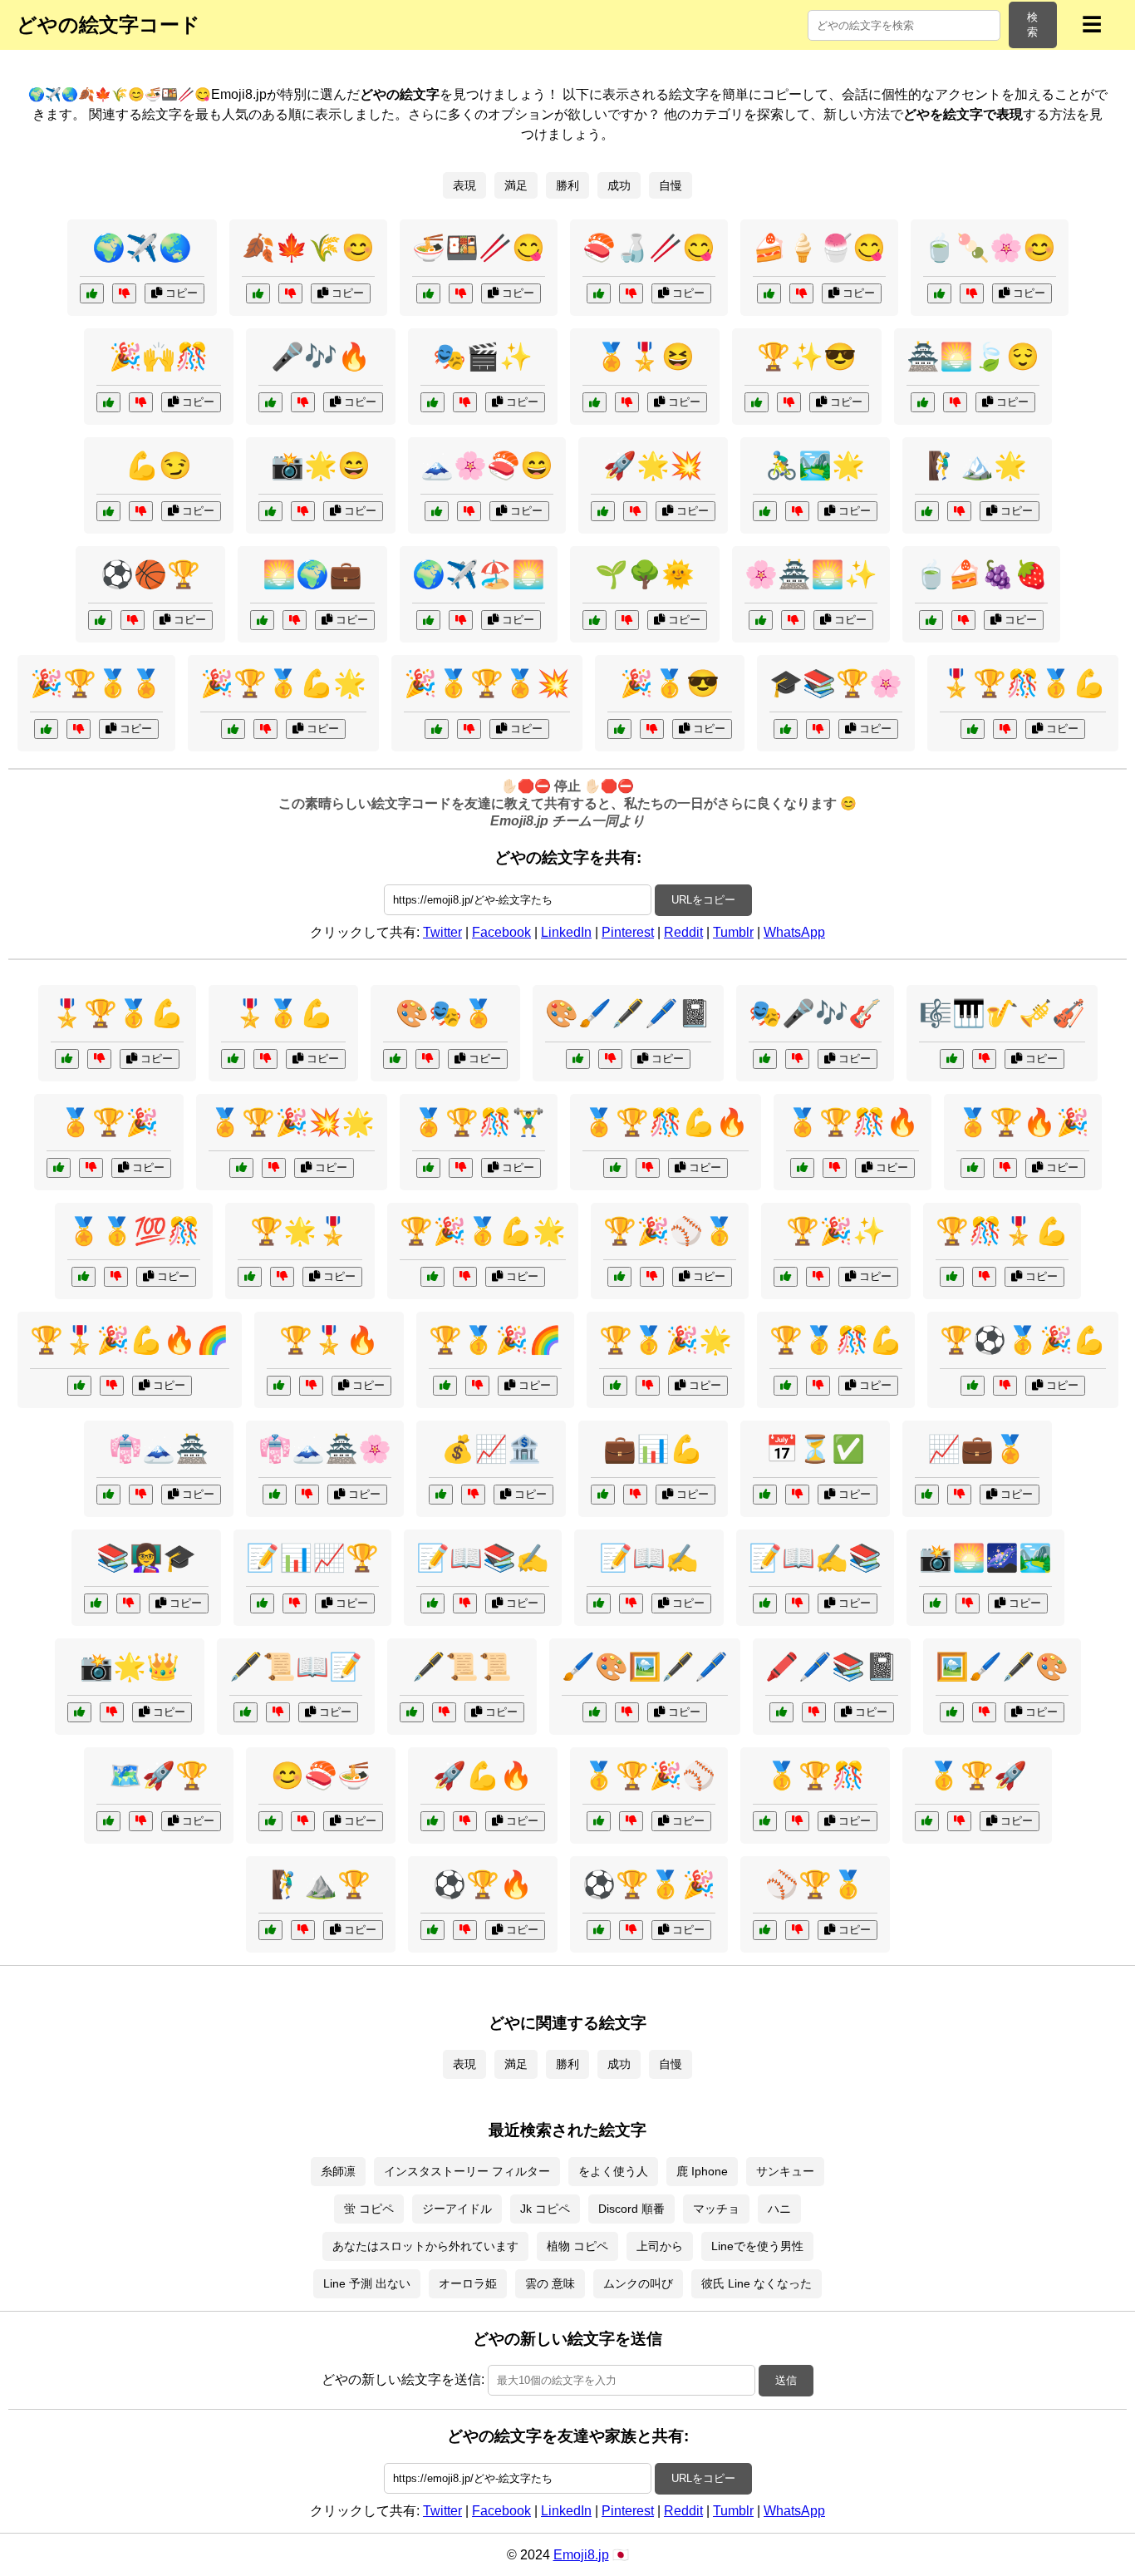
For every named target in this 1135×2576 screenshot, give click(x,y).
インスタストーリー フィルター (467, 2171)
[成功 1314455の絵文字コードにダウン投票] (141, 1821)
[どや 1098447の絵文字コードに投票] (769, 293)
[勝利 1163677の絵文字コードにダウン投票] (469, 729)
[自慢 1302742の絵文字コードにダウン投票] (465, 1821)
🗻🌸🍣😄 (487, 465)
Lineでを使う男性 (757, 2246)
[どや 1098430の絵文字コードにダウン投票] (141, 511)
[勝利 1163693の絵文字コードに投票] (615, 1168)
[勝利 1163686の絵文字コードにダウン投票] (984, 1277)
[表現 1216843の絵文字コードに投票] (935, 1603)
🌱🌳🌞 (645, 574)
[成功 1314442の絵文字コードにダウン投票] (473, 1495)
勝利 (567, 185)
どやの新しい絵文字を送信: (403, 2379)
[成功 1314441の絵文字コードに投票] (262, 1603)
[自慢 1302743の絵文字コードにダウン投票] (116, 1277)
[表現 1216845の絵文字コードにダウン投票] (984, 1059)
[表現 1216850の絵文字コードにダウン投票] (278, 1712)
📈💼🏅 (977, 1449)
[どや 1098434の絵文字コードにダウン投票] (635, 511)
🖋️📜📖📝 (296, 1667)
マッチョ (716, 2209)
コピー (180, 293)
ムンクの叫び (638, 2283)
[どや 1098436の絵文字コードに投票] (595, 402)
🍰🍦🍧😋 (819, 248)
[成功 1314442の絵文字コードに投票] (441, 1495)
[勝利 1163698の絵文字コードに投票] (233, 729)
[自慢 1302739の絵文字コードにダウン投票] (282, 1277)
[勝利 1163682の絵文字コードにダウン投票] (91, 1168)
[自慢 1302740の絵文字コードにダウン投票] (652, 729)
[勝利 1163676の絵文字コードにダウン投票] (461, 1168)
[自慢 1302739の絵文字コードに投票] (250, 1277)
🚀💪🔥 (483, 1776)
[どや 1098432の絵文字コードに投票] (108, 402)
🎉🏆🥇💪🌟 (283, 683)
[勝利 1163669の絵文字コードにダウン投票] (265, 1059)
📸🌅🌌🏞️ (985, 1558)
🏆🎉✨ (836, 1231)
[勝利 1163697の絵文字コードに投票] (802, 1168)
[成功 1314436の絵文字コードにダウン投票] (818, 1277)
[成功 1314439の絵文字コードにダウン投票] (461, 620)
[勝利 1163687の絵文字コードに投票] (599, 1821)
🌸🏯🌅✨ (811, 574)
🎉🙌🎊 (159, 357)
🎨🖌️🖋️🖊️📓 (628, 1013)
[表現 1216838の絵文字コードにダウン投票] (814, 1712)
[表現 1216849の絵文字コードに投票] (275, 1495)
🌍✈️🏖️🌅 (479, 574)
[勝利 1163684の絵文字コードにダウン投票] (648, 1386)
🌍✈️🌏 (142, 248)
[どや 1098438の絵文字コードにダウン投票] (955, 402)
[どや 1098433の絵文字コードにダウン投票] (469, 511)
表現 (464, 185)
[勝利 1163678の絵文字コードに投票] (79, 1386)
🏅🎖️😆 (645, 357)
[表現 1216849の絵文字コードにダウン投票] (307, 1495)
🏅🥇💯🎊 (134, 1231)
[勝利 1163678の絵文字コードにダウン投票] (112, 1386)
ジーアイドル (457, 2209)
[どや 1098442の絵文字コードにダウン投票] (797, 511)
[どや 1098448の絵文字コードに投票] (92, 293)
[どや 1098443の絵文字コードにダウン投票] (465, 402)
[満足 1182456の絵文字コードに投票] (270, 1821)
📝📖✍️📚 (815, 1558)
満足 (516, 185)
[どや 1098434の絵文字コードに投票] (603, 511)
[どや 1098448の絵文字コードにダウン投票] (124, 293)
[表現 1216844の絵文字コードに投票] (432, 1603)
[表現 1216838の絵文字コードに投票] (781, 1712)
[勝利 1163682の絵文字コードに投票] (59, 1168)
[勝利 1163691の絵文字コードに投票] (279, 1386)
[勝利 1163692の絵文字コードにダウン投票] (631, 1930)
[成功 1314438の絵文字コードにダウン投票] (818, 729)
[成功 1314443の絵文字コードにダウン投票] (627, 620)
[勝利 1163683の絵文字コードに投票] (973, 729)
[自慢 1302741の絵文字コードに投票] (761, 620)
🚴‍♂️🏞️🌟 (815, 465)
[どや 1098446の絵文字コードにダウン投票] (290, 293)
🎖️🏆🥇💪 (117, 1013)
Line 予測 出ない (367, 2283)
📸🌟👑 (130, 1667)
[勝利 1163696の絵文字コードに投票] (619, 1277)
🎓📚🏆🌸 (836, 683)
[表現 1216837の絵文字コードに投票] (599, 1603)
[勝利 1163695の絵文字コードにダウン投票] (99, 1059)
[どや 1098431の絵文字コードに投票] (757, 402)
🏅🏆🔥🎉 (1023, 1122)
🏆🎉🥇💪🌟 (483, 1231)
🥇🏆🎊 (815, 1776)
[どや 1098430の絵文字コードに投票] (108, 511)
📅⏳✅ (815, 1449)
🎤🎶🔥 (321, 357)
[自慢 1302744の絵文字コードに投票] (79, 1712)
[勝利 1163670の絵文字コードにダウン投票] (1005, 1168)
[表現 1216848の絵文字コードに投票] (952, 1712)
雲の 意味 (550, 2283)
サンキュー (785, 2171)
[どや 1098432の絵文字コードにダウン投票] (141, 402)
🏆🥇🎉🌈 (495, 1340)
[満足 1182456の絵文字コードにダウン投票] (303, 1821)
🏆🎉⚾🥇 (670, 1231)
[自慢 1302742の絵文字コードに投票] (432, 1821)
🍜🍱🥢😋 (479, 248)
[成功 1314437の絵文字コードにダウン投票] (959, 1495)
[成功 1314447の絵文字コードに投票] (395, 1059)
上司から (660, 2246)
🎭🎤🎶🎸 (815, 1013)
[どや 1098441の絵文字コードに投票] (100, 620)
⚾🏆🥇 (815, 1884)
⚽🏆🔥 (483, 1884)
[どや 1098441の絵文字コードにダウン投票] (133, 620)
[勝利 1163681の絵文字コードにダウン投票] (1005, 1386)
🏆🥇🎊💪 (836, 1340)
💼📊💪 (653, 1449)
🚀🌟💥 (653, 465)
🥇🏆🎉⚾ (649, 1776)
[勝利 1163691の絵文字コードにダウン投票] (311, 1386)
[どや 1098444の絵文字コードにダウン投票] (631, 293)
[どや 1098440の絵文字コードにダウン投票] (972, 293)
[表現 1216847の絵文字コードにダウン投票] (797, 1603)
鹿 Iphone (702, 2171)
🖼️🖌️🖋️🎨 (1002, 1667)
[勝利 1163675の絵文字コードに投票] (765, 1930)
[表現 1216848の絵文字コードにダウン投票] (984, 1712)
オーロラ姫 (468, 2283)
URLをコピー (703, 900)
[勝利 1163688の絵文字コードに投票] (241, 1168)
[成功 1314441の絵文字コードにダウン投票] (295, 1603)
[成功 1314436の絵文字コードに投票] (786, 1277)
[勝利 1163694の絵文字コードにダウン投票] (477, 1386)
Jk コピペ (545, 2209)
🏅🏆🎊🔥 (852, 1122)
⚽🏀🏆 (150, 574)
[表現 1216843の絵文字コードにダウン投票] (968, 1603)
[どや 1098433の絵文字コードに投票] (437, 511)
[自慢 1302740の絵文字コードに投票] (619, 729)
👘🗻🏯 (159, 1449)
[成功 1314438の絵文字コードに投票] (786, 729)
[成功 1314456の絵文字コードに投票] (603, 1495)
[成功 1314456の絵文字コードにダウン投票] (635, 1495)
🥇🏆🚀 (977, 1776)
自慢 (671, 185)
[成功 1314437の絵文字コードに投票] (927, 1495)
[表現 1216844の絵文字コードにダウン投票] (465, 1603)
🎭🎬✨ (483, 357)
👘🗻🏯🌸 (325, 1449)
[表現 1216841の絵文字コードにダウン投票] (610, 1059)
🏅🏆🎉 (109, 1122)
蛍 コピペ (369, 2209)
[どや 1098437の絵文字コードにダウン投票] (461, 293)
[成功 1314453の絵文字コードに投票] (96, 1603)
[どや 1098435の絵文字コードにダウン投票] (303, 402)
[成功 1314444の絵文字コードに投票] (765, 1495)
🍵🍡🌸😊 (990, 248)
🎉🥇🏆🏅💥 (487, 683)
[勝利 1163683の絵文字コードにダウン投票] (1005, 729)
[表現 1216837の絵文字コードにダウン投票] (631, 1603)
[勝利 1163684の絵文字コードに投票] (615, 1386)
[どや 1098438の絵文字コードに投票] (923, 402)
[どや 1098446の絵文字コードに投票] (258, 293)
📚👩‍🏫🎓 (146, 1558)
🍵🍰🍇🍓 (981, 574)
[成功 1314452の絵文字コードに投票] (262, 620)
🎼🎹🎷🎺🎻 (1002, 1013)
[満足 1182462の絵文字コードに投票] (931, 620)
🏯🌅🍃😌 (973, 357)
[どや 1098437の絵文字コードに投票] (428, 293)
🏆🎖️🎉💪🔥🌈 (130, 1340)
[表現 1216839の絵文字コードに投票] (108, 1495)
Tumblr (733, 932)
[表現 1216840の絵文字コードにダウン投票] (444, 1712)
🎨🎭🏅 (445, 1013)
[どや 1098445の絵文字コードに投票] (927, 511)
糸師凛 (338, 2171)
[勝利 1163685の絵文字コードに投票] (432, 1930)
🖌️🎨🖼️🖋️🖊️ (645, 1667)
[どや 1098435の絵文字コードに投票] (270, 402)
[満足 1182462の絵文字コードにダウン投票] (963, 620)
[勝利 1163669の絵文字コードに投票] (233, 1059)
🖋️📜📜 (462, 1667)
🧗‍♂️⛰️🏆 (321, 1884)
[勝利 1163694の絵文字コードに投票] (445, 1386)
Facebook (501, 932)
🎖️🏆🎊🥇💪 (1023, 683)
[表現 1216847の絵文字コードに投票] (765, 1603)
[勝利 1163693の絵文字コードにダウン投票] (648, 1168)
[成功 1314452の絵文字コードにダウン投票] (295, 620)
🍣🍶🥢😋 (649, 248)
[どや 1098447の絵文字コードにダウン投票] (801, 293)
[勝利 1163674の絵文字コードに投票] (432, 1277)
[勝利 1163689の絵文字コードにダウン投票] (818, 1386)
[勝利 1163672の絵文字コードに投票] (927, 1821)
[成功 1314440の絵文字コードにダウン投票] (303, 1930)
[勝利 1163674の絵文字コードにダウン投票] (465, 1277)
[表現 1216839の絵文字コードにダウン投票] (141, 1495)
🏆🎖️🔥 (329, 1340)
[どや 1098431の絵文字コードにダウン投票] (789, 402)
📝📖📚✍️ (483, 1558)
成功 (619, 185)
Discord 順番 (631, 2209)
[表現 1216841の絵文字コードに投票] (578, 1059)
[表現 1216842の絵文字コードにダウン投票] (627, 1712)
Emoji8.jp (581, 2555)
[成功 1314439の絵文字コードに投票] (428, 620)
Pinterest (628, 932)
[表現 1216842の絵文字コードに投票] (595, 1712)
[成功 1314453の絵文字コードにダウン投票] (128, 1603)
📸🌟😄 (321, 465)
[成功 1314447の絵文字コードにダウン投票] (427, 1059)
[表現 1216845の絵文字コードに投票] (952, 1059)
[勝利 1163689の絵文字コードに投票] (786, 1386)
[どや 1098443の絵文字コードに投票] (432, 402)
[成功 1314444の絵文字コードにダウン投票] (797, 1495)
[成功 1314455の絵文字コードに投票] (108, 1821)
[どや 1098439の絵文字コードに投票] (270, 511)
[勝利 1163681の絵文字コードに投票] (973, 1386)
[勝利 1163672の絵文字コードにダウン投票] (959, 1821)
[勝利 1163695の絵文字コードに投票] (67, 1059)
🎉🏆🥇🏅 (96, 683)
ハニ (779, 2209)
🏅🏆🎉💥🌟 (292, 1122)
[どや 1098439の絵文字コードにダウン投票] (303, 511)
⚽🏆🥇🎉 (649, 1884)
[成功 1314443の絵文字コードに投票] (595, 620)
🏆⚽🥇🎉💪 (1023, 1340)
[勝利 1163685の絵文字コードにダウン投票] (465, 1930)
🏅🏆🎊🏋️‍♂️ (479, 1122)
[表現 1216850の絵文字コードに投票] (246, 1712)
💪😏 (159, 465)
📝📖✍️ (649, 1558)
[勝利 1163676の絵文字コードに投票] (428, 1168)
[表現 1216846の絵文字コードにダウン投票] (797, 1059)
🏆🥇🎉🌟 (666, 1340)
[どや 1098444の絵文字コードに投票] (599, 293)
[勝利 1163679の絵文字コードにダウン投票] (797, 1821)
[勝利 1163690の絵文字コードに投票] (46, 729)
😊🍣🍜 (321, 1776)
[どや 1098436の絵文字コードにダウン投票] (627, 402)
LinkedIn (566, 932)
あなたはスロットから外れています (425, 2246)
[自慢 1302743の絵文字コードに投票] (84, 1277)
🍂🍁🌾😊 (308, 248)
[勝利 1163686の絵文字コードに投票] (952, 1277)
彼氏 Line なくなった (757, 2283)
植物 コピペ (577, 2246)
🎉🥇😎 (670, 683)
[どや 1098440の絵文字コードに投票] (939, 293)
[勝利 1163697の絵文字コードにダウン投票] (835, 1168)
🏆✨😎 (807, 357)
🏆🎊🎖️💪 (1002, 1231)
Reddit (683, 932)
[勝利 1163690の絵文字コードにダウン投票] (79, 729)
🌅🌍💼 (312, 574)
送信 (786, 2380)
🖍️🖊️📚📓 (832, 1667)
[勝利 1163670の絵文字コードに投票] (973, 1168)
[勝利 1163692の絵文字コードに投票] (599, 1930)
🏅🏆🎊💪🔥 (666, 1122)
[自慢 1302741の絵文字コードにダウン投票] (793, 620)
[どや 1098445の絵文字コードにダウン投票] (959, 511)
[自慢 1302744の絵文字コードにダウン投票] (112, 1712)
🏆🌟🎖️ (300, 1231)
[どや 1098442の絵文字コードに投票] (765, 511)
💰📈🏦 (491, 1449)
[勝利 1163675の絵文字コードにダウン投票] (797, 1930)
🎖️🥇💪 (283, 1013)
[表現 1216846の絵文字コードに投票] (765, 1059)
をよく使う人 (613, 2171)
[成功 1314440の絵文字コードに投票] (270, 1930)
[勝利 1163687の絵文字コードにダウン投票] (631, 1821)
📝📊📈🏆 (312, 1558)
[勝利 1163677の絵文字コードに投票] (437, 729)
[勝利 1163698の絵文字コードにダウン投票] (265, 729)
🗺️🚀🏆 (159, 1776)
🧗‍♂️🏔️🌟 (977, 465)
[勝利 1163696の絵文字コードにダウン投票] (652, 1277)
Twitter (442, 932)
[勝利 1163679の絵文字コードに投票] (765, 1821)
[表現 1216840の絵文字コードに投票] (412, 1712)
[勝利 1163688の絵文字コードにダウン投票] (274, 1168)
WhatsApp (794, 932)
